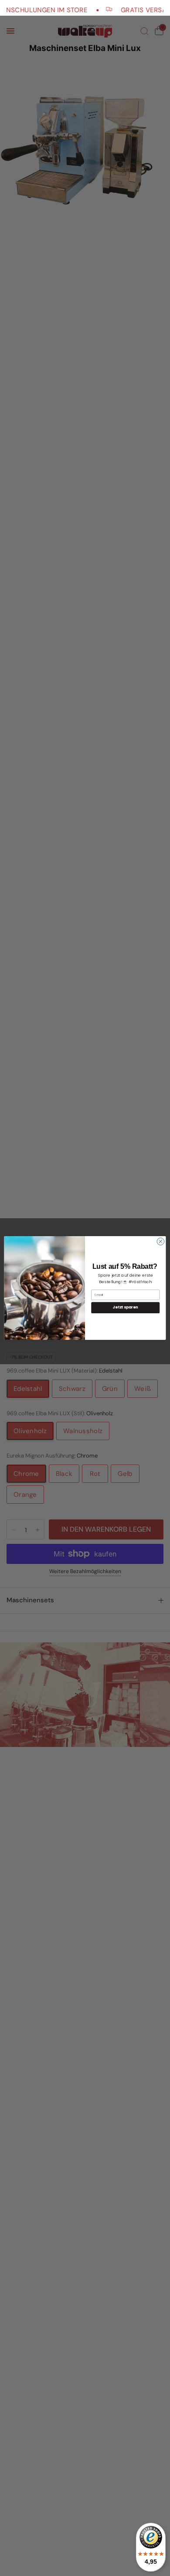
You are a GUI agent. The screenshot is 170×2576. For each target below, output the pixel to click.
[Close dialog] (161, 1242)
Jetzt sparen (126, 1308)
